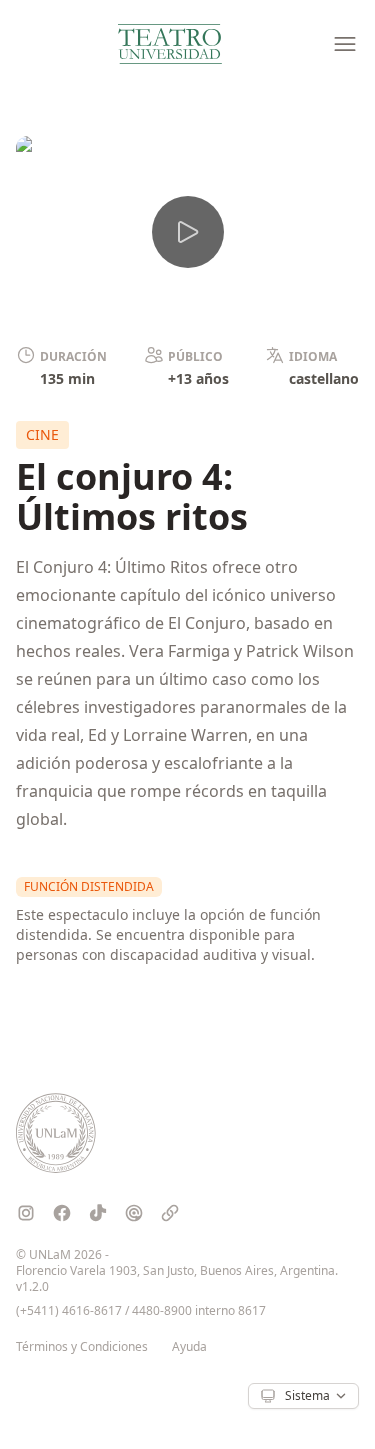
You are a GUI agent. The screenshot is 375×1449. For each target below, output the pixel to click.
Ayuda (189, 1346)
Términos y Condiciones (82, 1346)
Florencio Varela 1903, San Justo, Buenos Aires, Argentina (175, 1271)
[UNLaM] (56, 1133)
